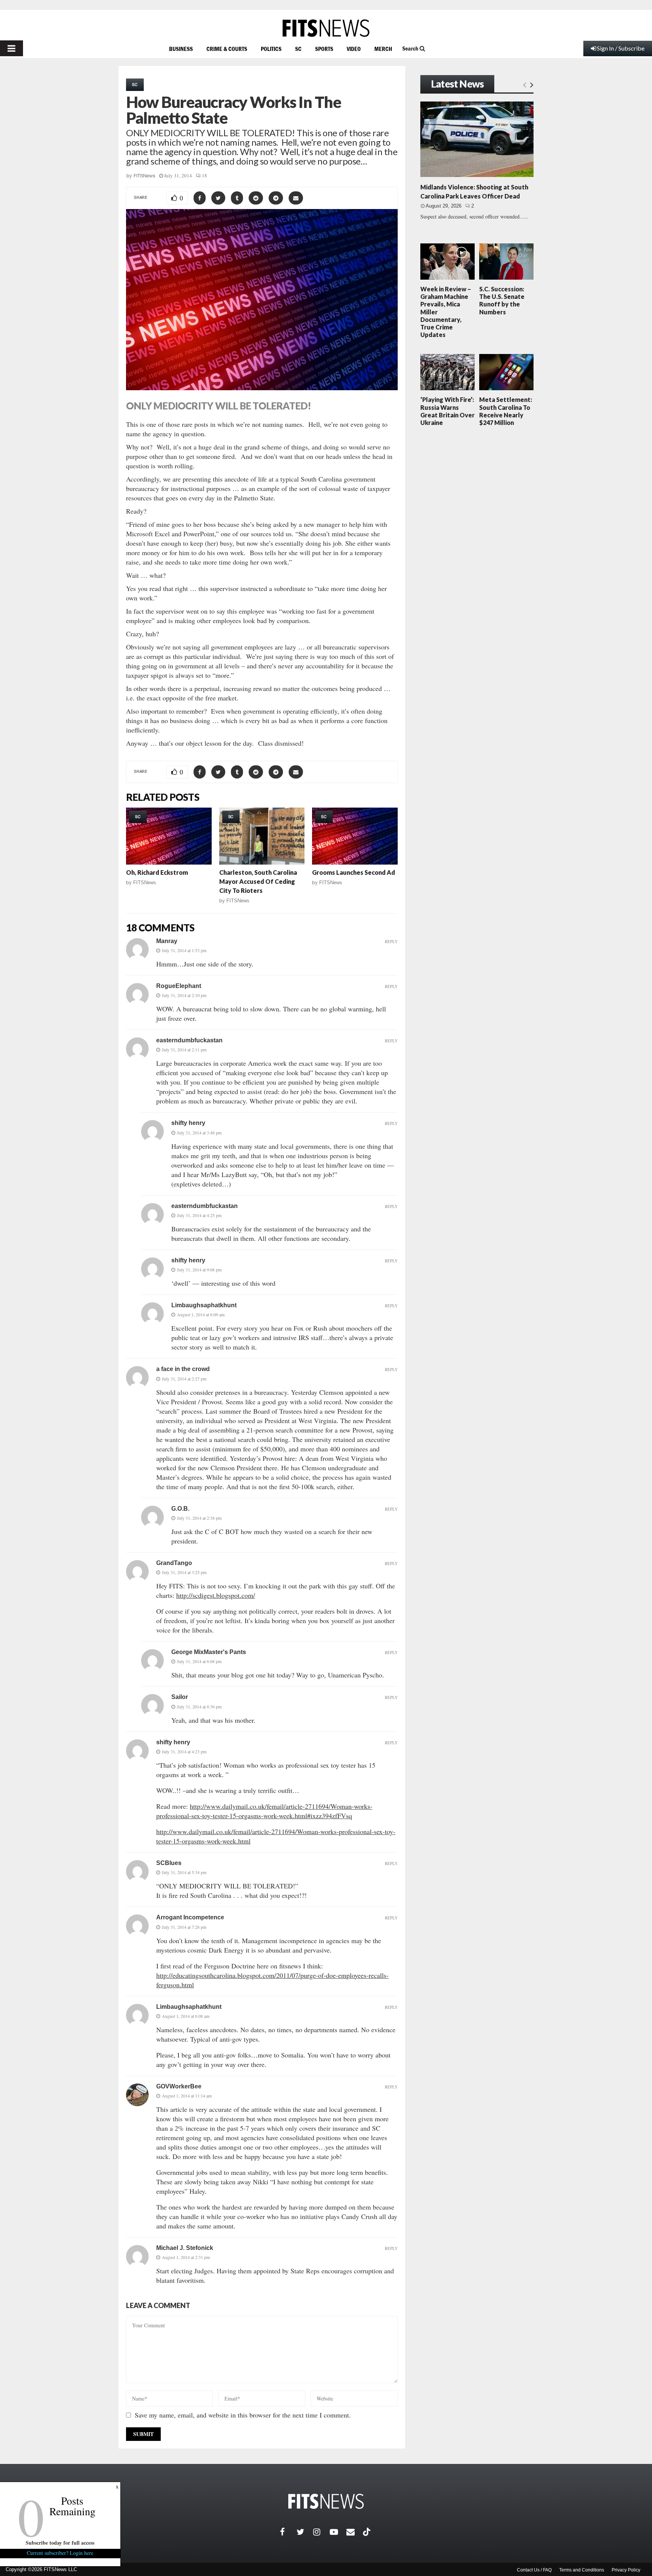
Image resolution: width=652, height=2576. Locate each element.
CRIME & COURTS (227, 49)
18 (205, 175)
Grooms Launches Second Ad (354, 872)
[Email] (355, 2532)
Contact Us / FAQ (534, 2570)
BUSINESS (181, 49)
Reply (391, 941)
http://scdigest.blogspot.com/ (216, 1595)
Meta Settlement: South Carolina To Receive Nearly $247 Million (506, 411)
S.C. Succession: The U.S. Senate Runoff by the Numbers (502, 300)
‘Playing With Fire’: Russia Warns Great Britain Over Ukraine (447, 411)
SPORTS (324, 49)
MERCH (383, 49)
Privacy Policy (626, 2570)
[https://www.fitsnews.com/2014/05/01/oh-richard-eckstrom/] (169, 836)
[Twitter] (305, 2532)
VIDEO (354, 49)
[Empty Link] (525, 85)
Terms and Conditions (582, 2570)
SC (298, 49)
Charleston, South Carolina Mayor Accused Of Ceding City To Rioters (258, 881)
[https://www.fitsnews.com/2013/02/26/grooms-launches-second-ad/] (355, 836)
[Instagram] (321, 2532)
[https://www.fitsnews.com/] (326, 28)
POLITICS (271, 49)
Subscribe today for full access (60, 2543)
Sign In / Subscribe (621, 48)
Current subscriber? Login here (60, 2553)
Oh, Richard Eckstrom (157, 872)
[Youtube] (338, 2532)
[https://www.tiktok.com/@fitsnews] (368, 2532)
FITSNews (145, 176)
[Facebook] (288, 2532)
